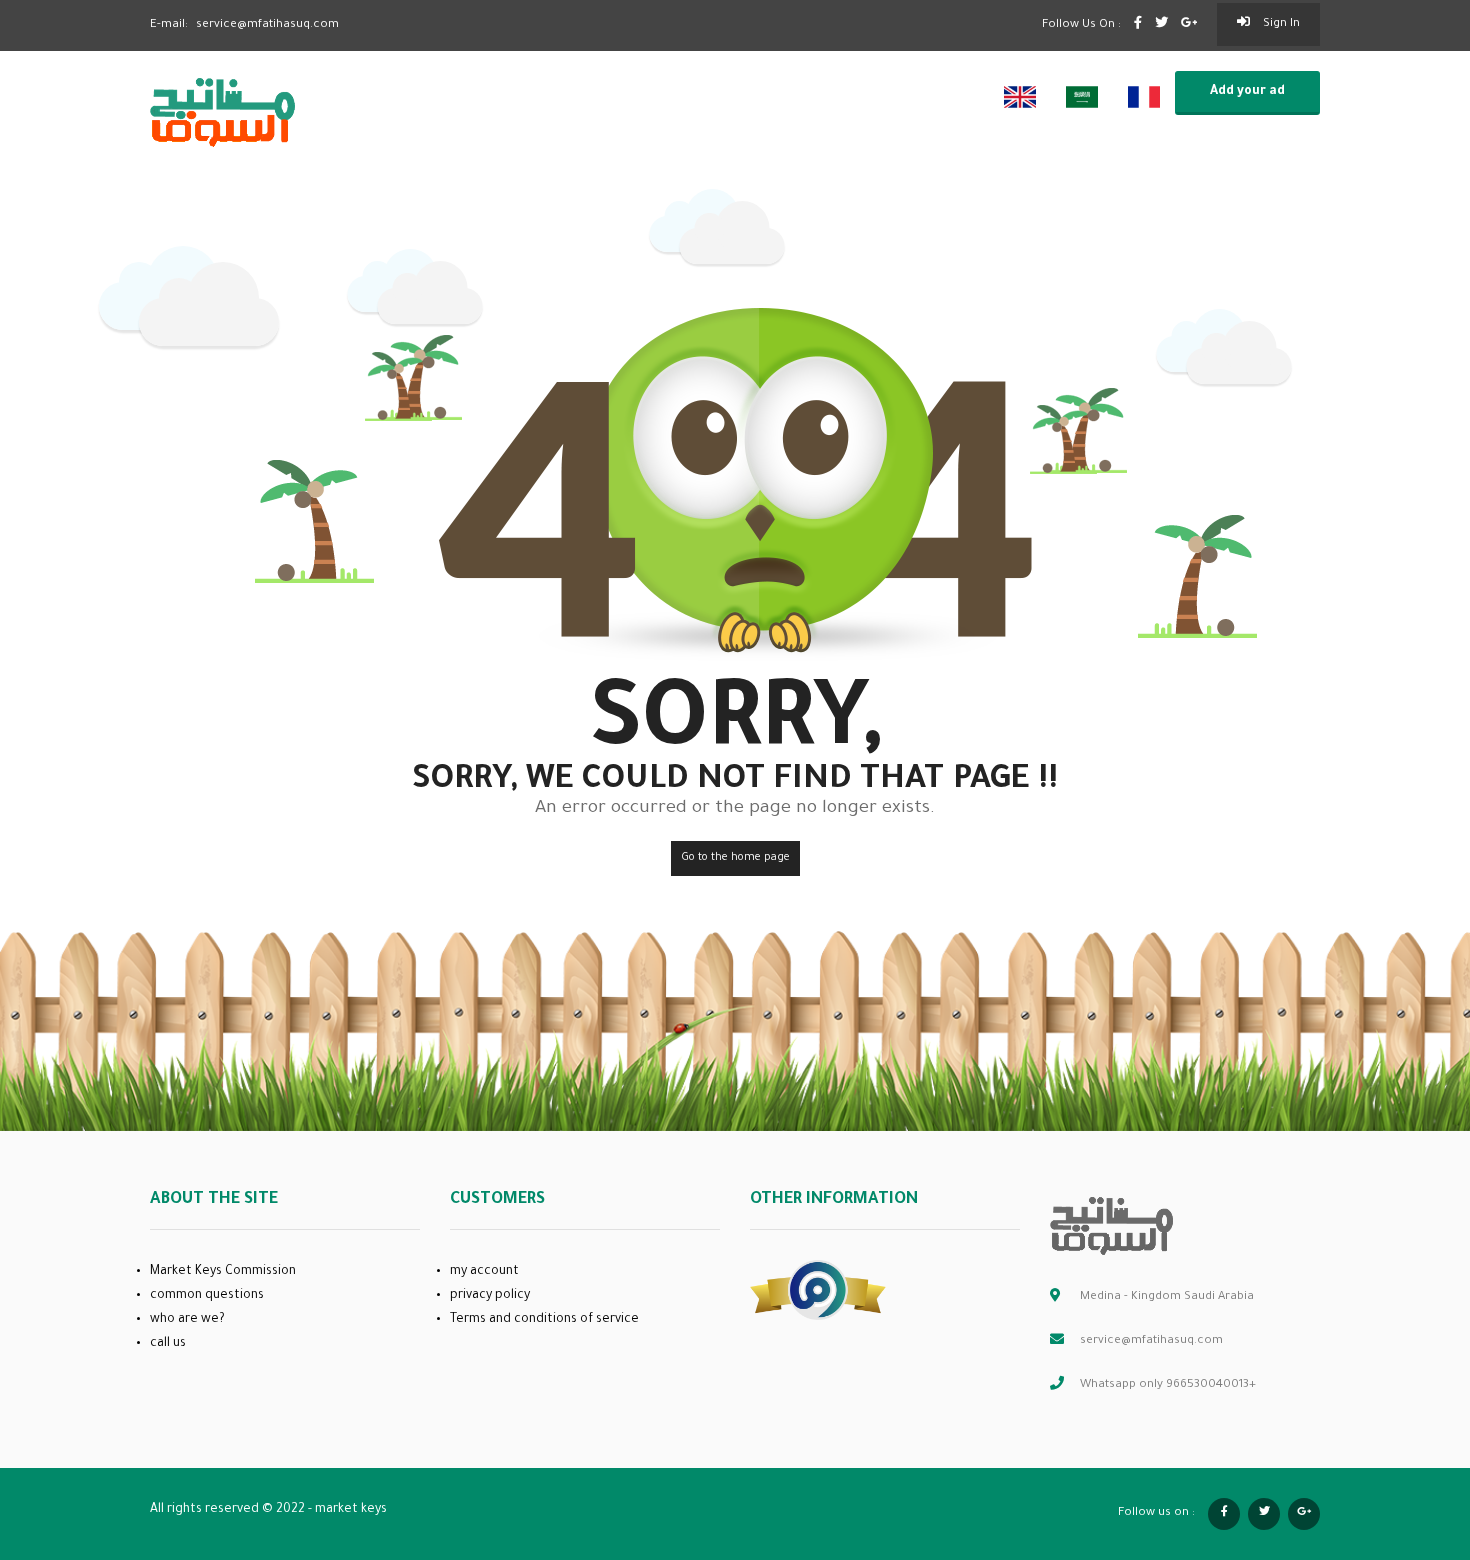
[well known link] (818, 1291)
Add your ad (1247, 92)
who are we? (187, 1320)
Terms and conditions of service (544, 1320)
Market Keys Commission (223, 1272)
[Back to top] (1405, 1435)
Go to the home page (735, 858)
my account (484, 1272)
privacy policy (490, 1296)
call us (168, 1344)
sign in (1280, 24)
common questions (207, 1296)
